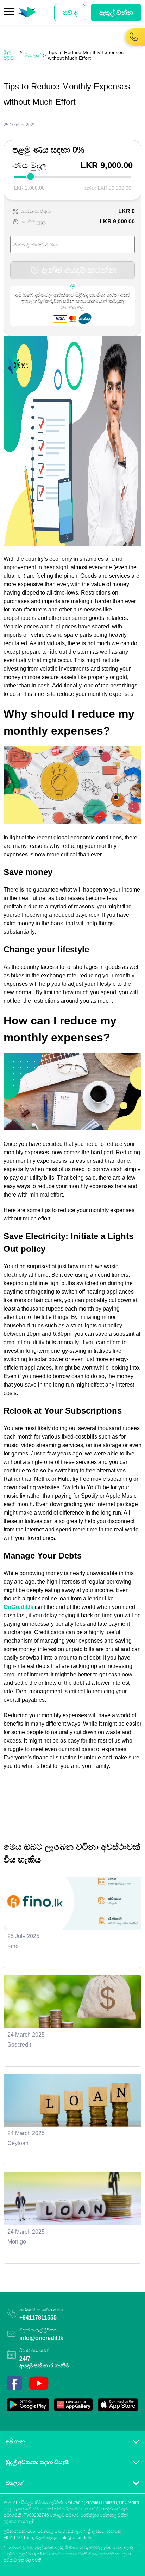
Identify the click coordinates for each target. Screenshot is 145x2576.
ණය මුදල (29, 165)
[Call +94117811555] (134, 41)
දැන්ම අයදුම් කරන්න (79, 270)
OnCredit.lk (18, 1607)
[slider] (31, 177)
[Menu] (9, 13)
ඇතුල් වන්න (116, 13)
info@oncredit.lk (41, 2338)
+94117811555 (38, 2318)
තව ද (70, 13)
